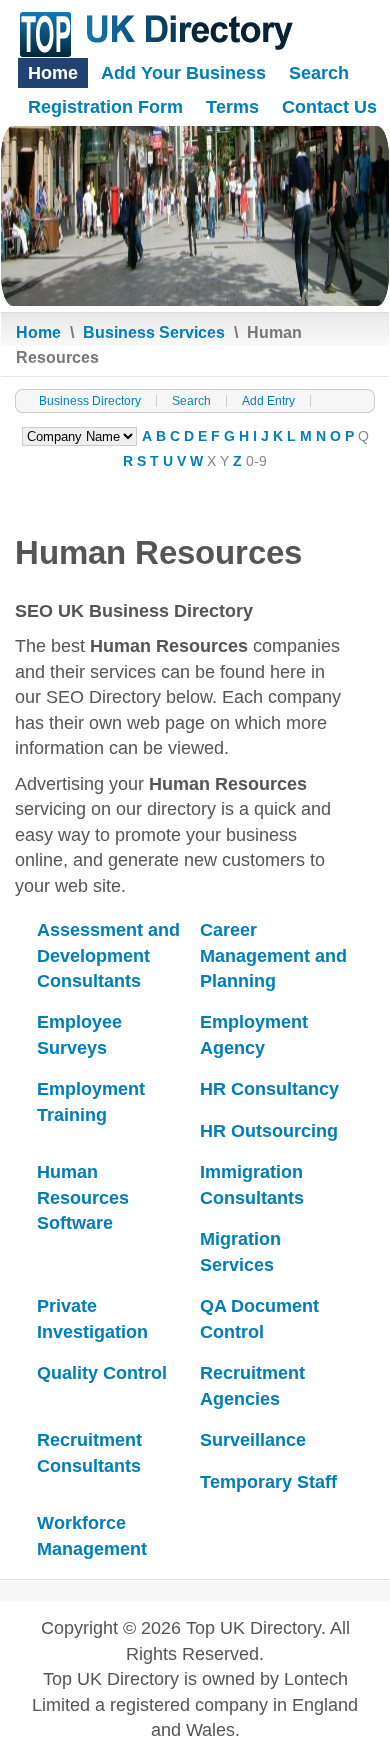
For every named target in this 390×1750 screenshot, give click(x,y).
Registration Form (105, 107)
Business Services (154, 332)
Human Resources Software (83, 1197)
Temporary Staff (268, 1482)
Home (53, 73)
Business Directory (90, 401)
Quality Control (102, 1373)
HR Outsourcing (269, 1131)
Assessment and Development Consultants (108, 955)
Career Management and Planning (273, 955)
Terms (232, 107)
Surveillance (253, 1440)
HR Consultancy (269, 1089)
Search (319, 73)
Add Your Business (183, 73)
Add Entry (268, 401)
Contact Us (329, 107)
